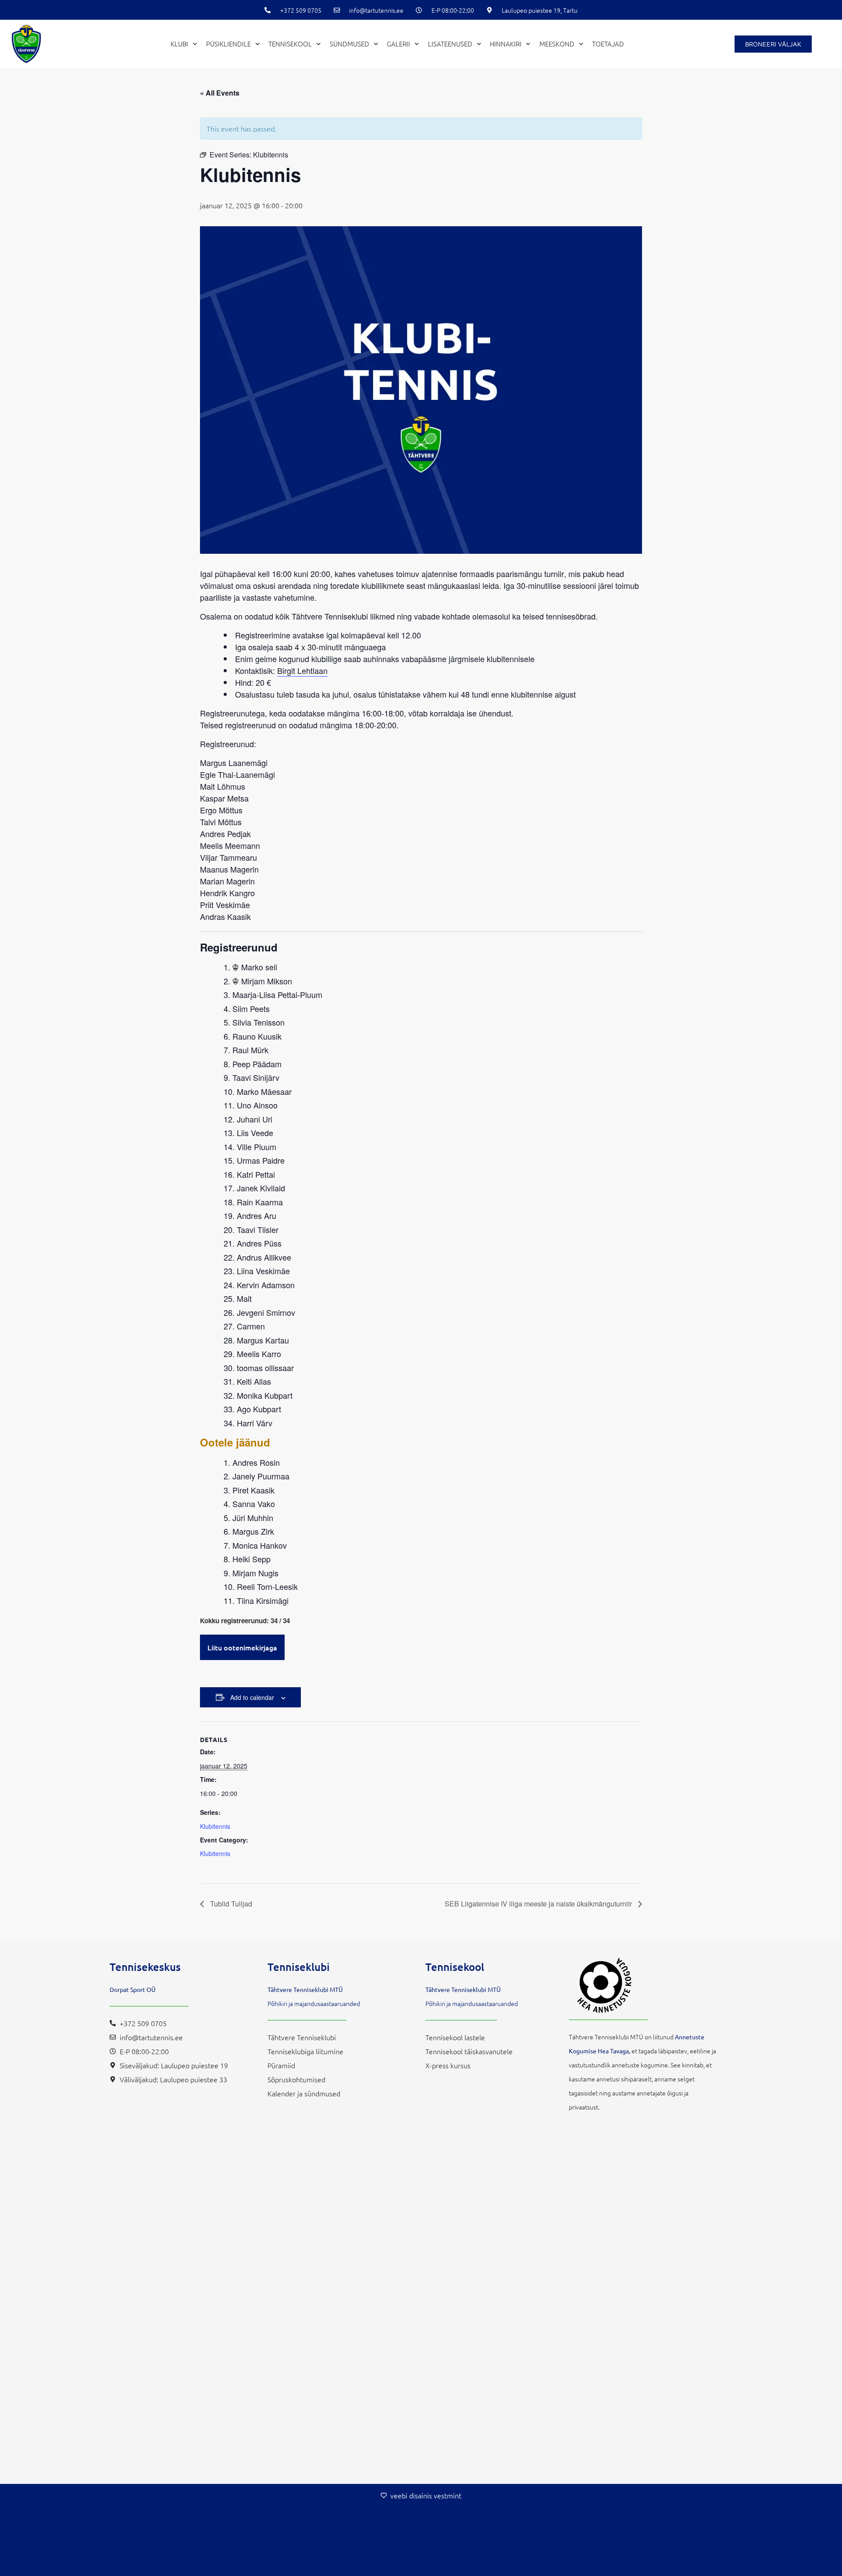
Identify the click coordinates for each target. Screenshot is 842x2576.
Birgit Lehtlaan (302, 670)
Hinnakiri (506, 44)
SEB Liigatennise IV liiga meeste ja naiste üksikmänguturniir (539, 1904)
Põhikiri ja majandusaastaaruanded (314, 2003)
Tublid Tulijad (230, 1904)
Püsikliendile (228, 44)
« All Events (220, 93)
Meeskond (557, 44)
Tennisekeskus (145, 1967)
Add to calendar (252, 1697)
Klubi (179, 44)
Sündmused (350, 44)
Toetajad (608, 44)
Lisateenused (450, 44)
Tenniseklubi (299, 1967)
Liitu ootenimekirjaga (242, 1647)
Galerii (398, 44)
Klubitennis (215, 1826)
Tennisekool (290, 44)
